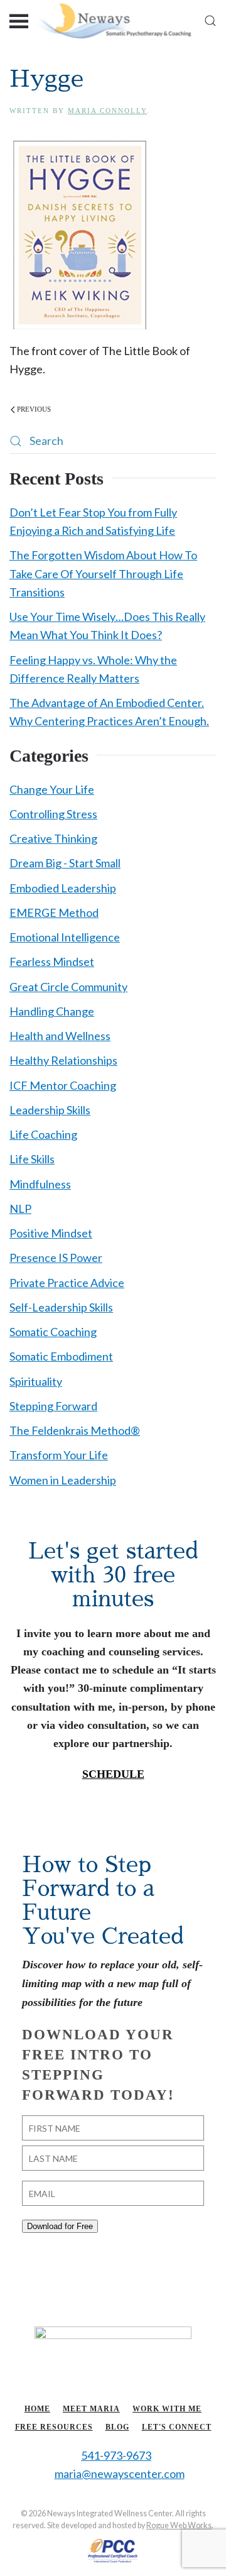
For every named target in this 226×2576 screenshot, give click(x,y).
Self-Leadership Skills (61, 1307)
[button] (19, 20)
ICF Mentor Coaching (63, 1085)
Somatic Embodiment (61, 1356)
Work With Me (167, 2409)
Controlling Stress (53, 814)
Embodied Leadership (63, 888)
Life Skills (32, 1159)
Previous (34, 409)
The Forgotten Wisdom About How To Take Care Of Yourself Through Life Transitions (103, 573)
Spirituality (36, 1381)
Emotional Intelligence (65, 937)
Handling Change (52, 1011)
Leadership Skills (50, 1110)
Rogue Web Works (179, 2525)
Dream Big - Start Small (65, 863)
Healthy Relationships (63, 1060)
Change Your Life (52, 789)
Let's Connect (177, 2427)
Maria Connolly (107, 111)
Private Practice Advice (67, 1283)
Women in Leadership (63, 1480)
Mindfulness (40, 1184)
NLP (20, 1209)
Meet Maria (91, 2409)
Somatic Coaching (53, 1332)
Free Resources (54, 2427)
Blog (117, 2427)
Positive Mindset (51, 1233)
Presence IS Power (56, 1258)
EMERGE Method (54, 913)
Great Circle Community (68, 987)
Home (37, 2409)
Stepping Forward (53, 1406)
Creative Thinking (53, 838)
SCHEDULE (113, 1774)
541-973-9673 (116, 2455)
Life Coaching (43, 1134)
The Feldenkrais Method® (75, 1430)
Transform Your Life (59, 1455)
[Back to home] (113, 20)
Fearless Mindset (52, 962)
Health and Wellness (60, 1036)
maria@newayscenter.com (120, 2474)
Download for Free (60, 2226)
